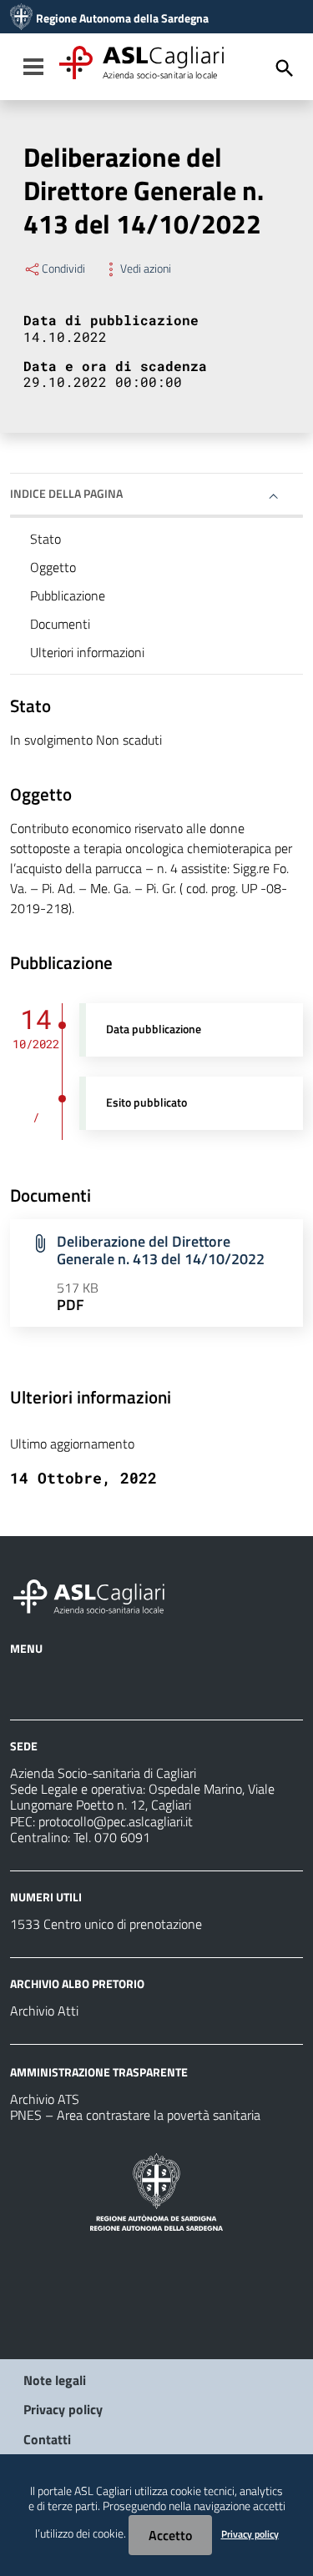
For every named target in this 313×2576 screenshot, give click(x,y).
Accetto (170, 2535)
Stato (45, 539)
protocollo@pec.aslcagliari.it (116, 1821)
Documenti (60, 624)
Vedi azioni (146, 269)
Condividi (63, 269)
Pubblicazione (68, 595)
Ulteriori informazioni (87, 652)
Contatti (47, 2439)
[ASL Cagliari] (21, 18)
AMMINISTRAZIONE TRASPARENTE (99, 2072)
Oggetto (53, 567)
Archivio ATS (45, 2099)
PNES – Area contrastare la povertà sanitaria (135, 2115)
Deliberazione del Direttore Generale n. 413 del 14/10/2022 (161, 1250)
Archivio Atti (44, 2011)
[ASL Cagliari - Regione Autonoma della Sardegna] (97, 1594)
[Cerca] (285, 68)
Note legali (55, 2380)
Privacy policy (63, 2409)
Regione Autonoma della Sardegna (122, 18)
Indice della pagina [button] (66, 493)
